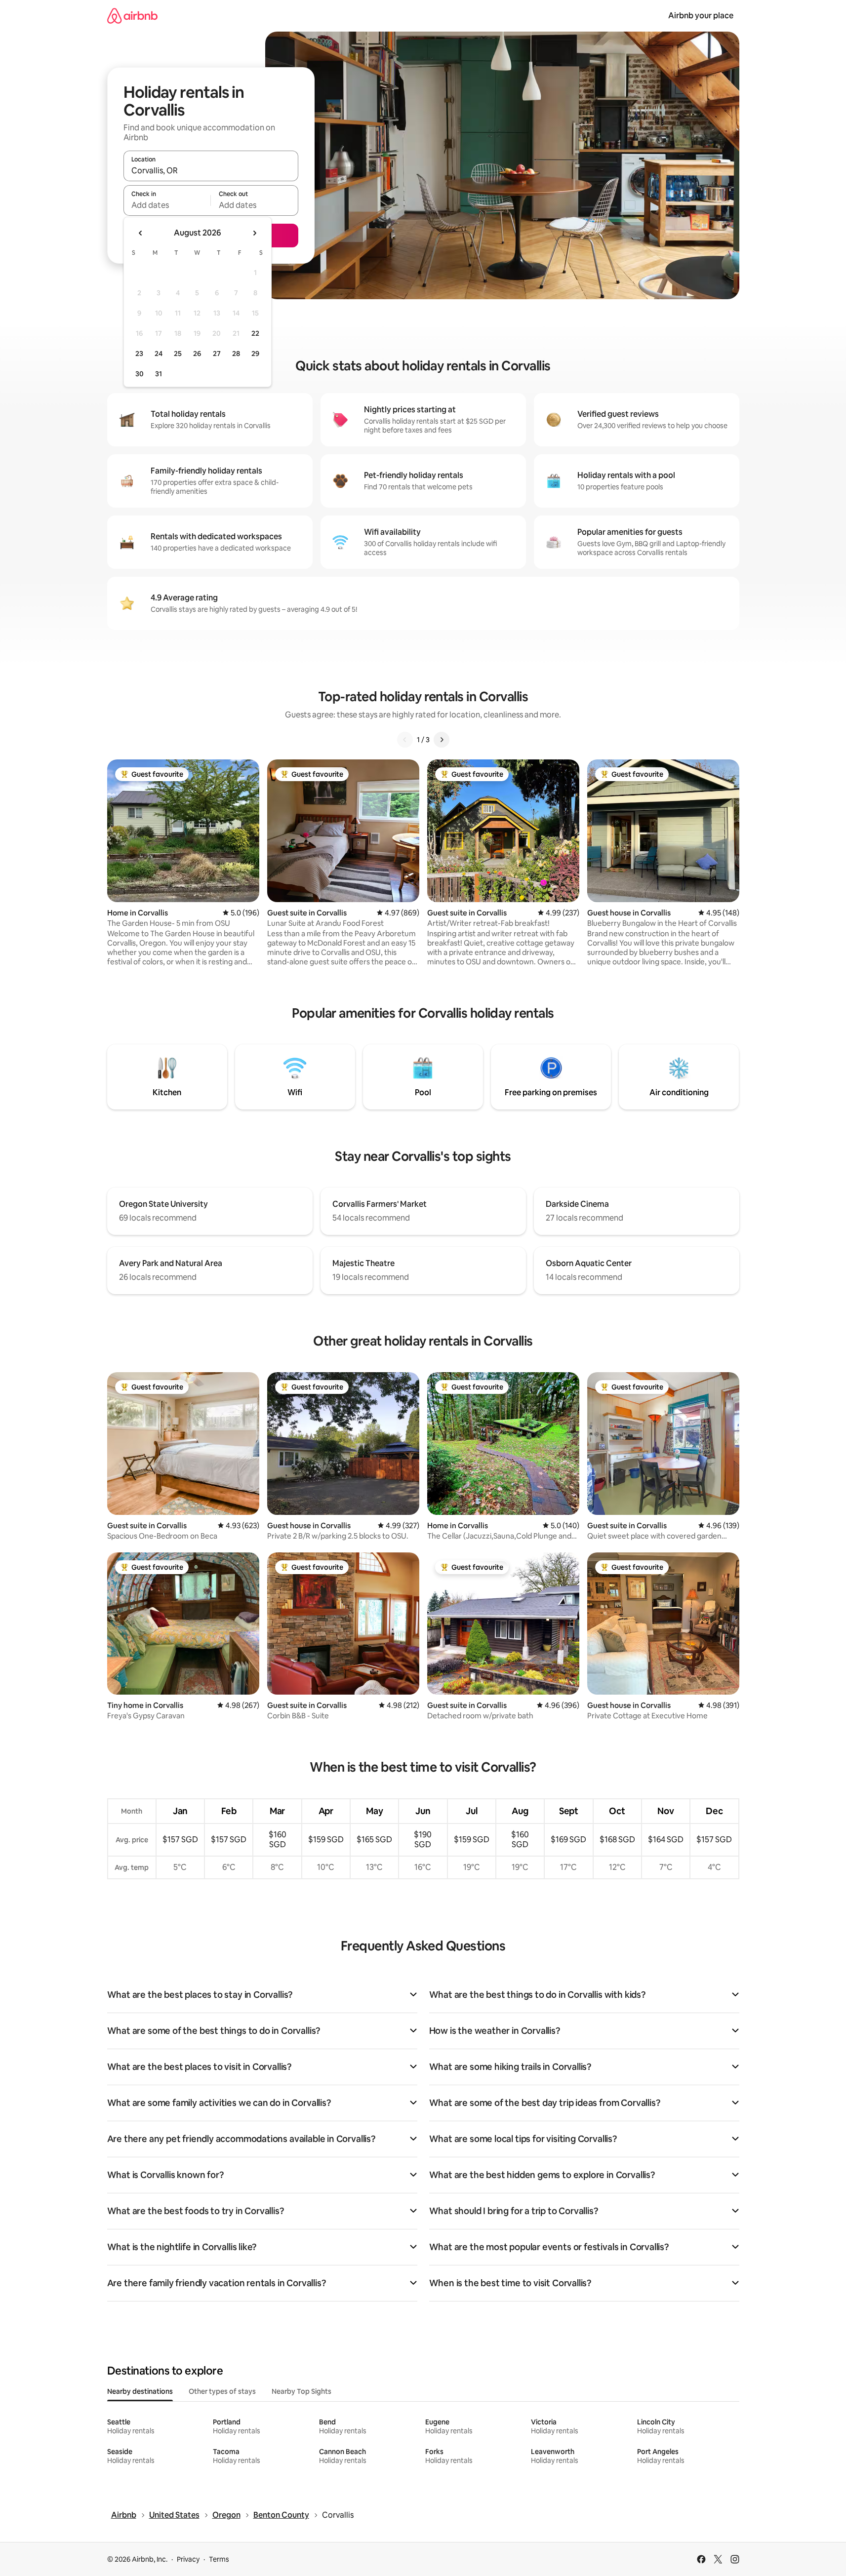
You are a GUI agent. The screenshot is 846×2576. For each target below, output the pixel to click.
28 (236, 354)
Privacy (188, 2559)
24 (159, 354)
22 (255, 333)
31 (159, 374)
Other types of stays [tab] (222, 2391)
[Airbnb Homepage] (132, 16)
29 (255, 354)
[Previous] (405, 740)
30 (140, 374)
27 (217, 354)
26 (197, 354)
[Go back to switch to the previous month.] (141, 233)
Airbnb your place (701, 16)
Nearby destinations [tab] (140, 2391)
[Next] (442, 740)
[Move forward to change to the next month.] (254, 233)
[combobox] (211, 170)
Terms (219, 2559)
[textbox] (167, 205)
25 (178, 354)
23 (139, 354)
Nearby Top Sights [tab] (302, 2391)
